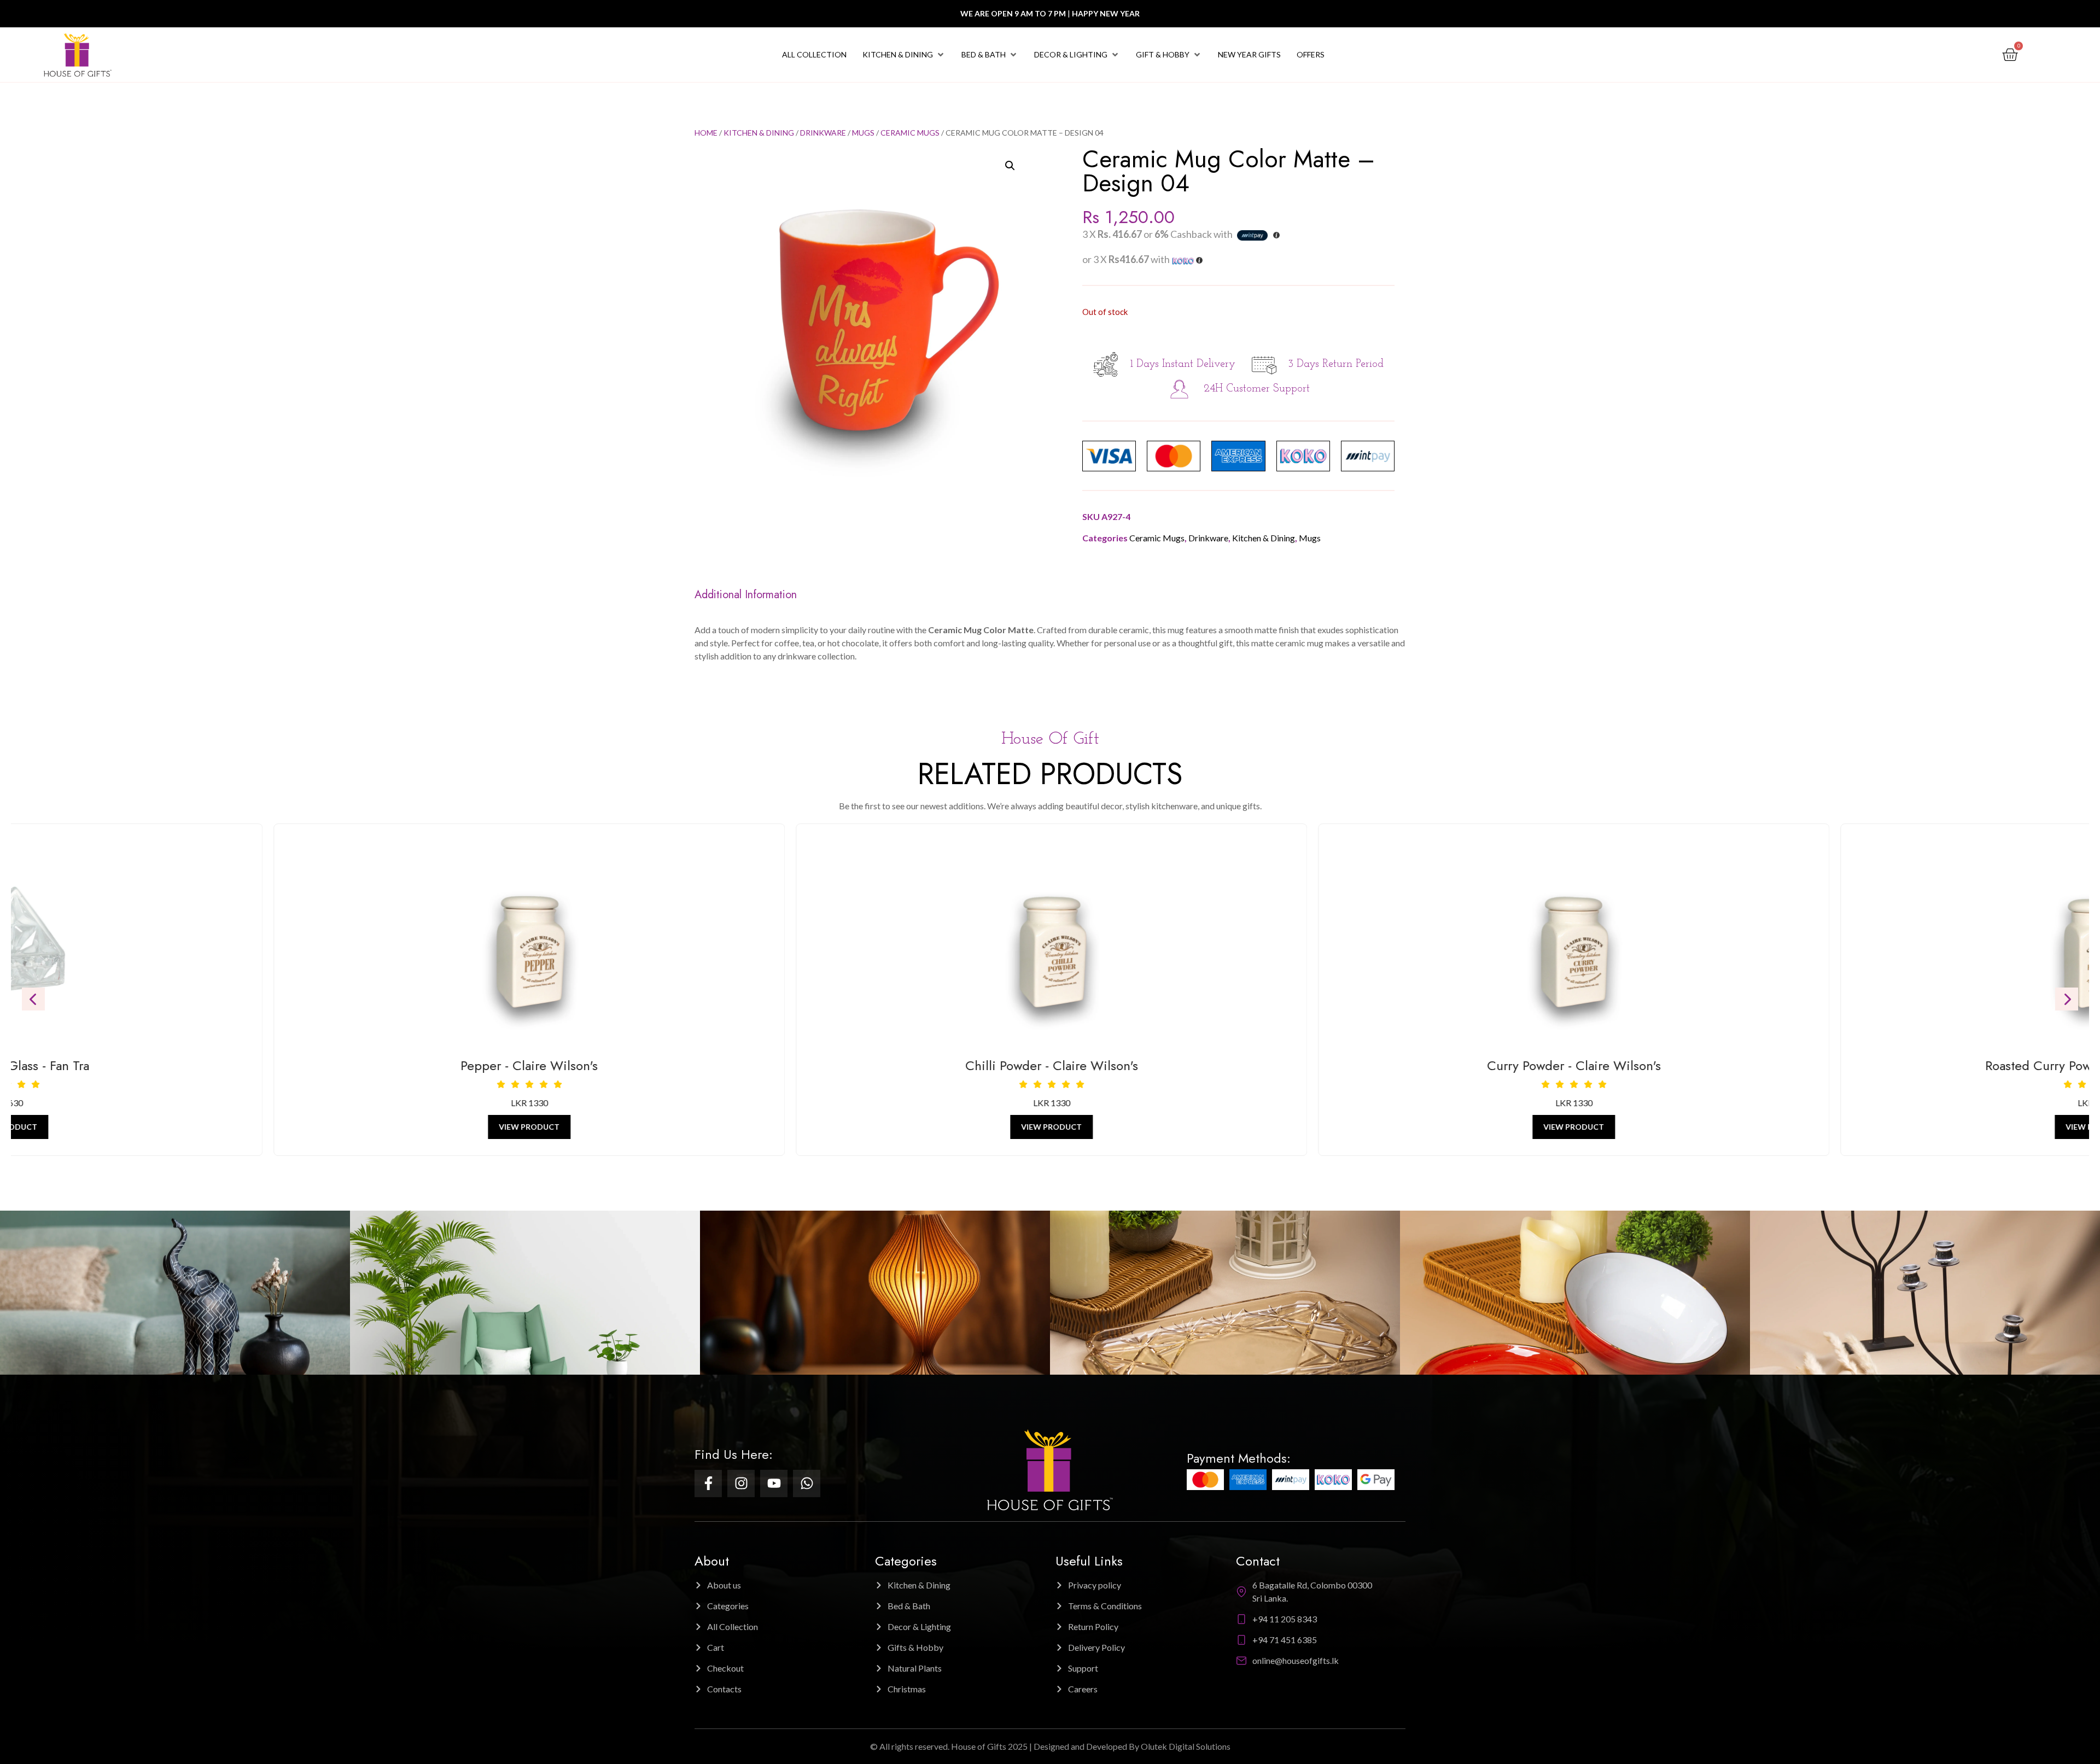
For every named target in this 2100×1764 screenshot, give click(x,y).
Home (706, 133)
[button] (904, 55)
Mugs (863, 133)
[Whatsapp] (807, 1483)
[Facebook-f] (708, 1483)
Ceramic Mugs (910, 133)
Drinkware (823, 133)
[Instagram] (741, 1483)
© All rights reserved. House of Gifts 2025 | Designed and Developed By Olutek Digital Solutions (1050, 1746)
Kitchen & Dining (759, 133)
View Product (528, 1127)
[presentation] (33, 999)
